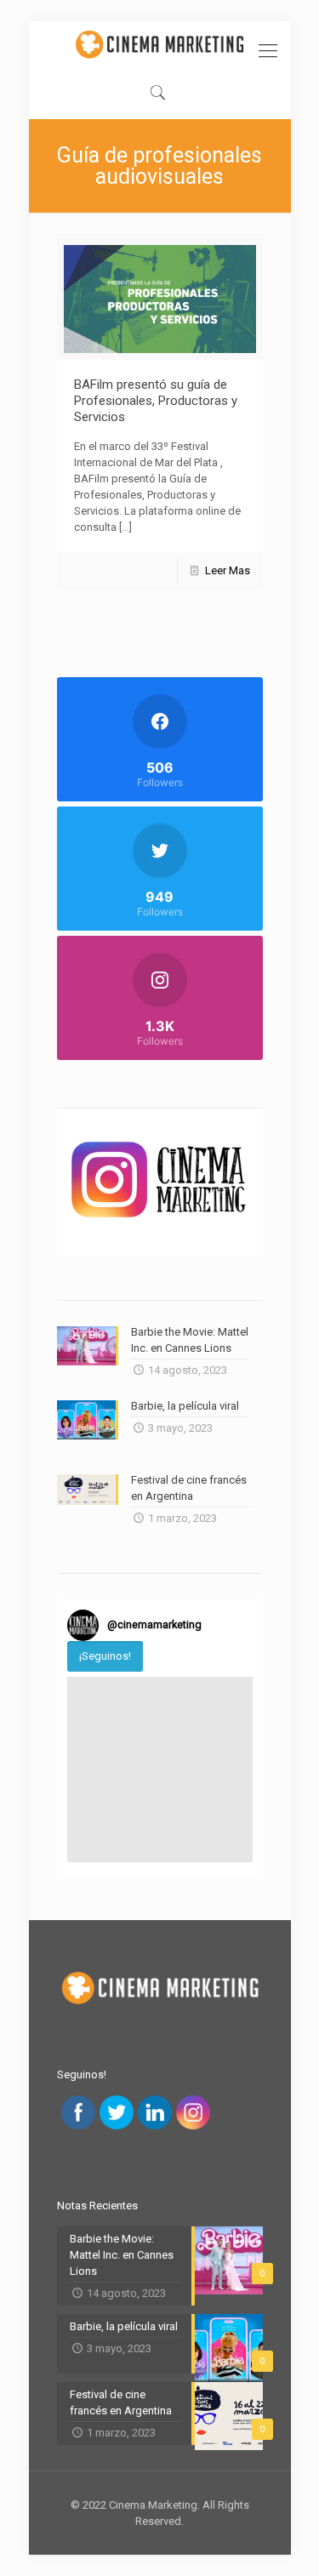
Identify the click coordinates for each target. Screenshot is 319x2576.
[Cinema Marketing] (160, 44)
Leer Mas (228, 570)
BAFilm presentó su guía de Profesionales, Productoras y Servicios (156, 401)
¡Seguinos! (105, 1656)
